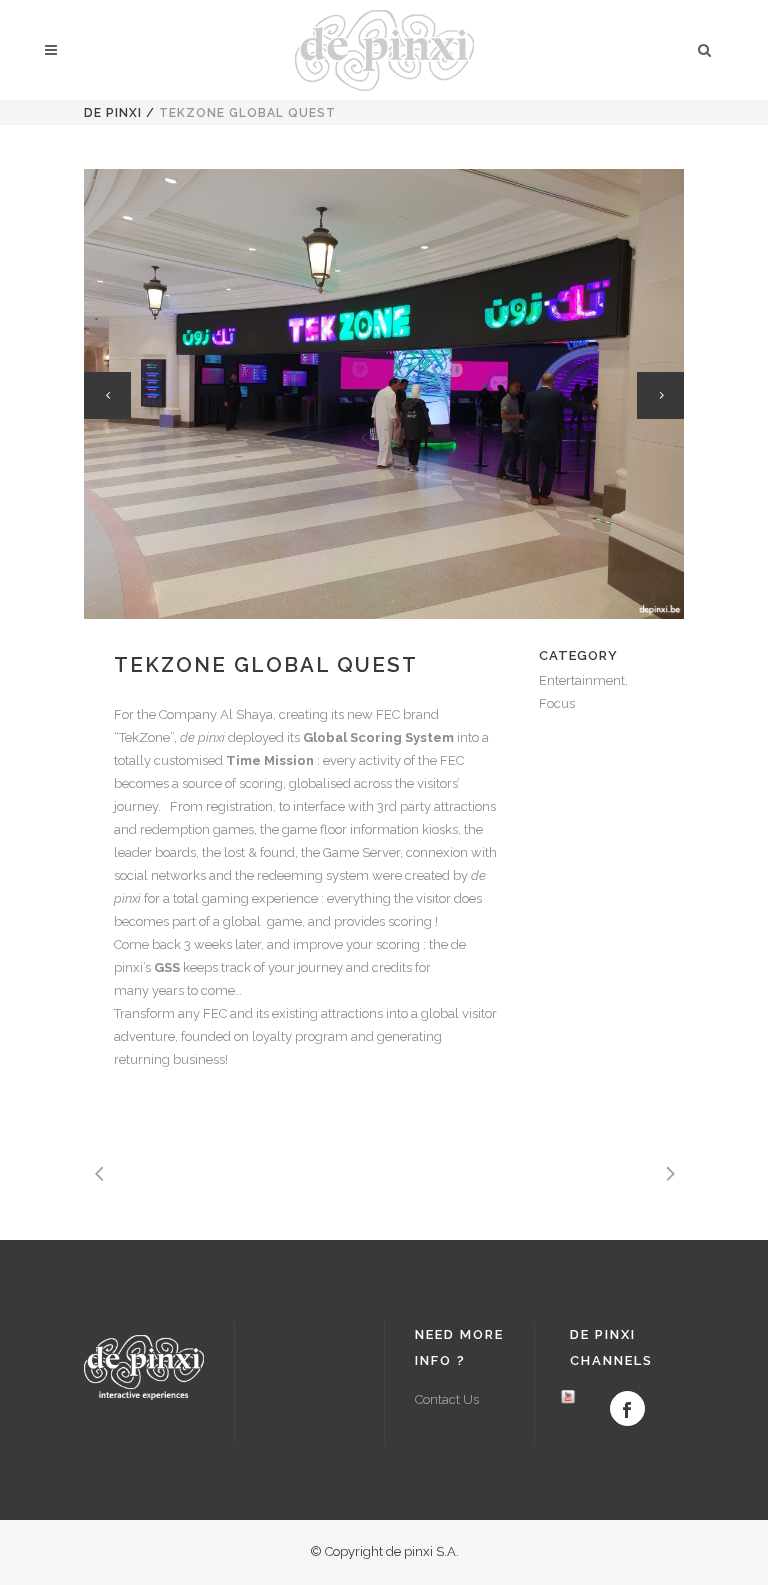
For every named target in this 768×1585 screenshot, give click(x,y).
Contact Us (447, 1399)
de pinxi (113, 113)
